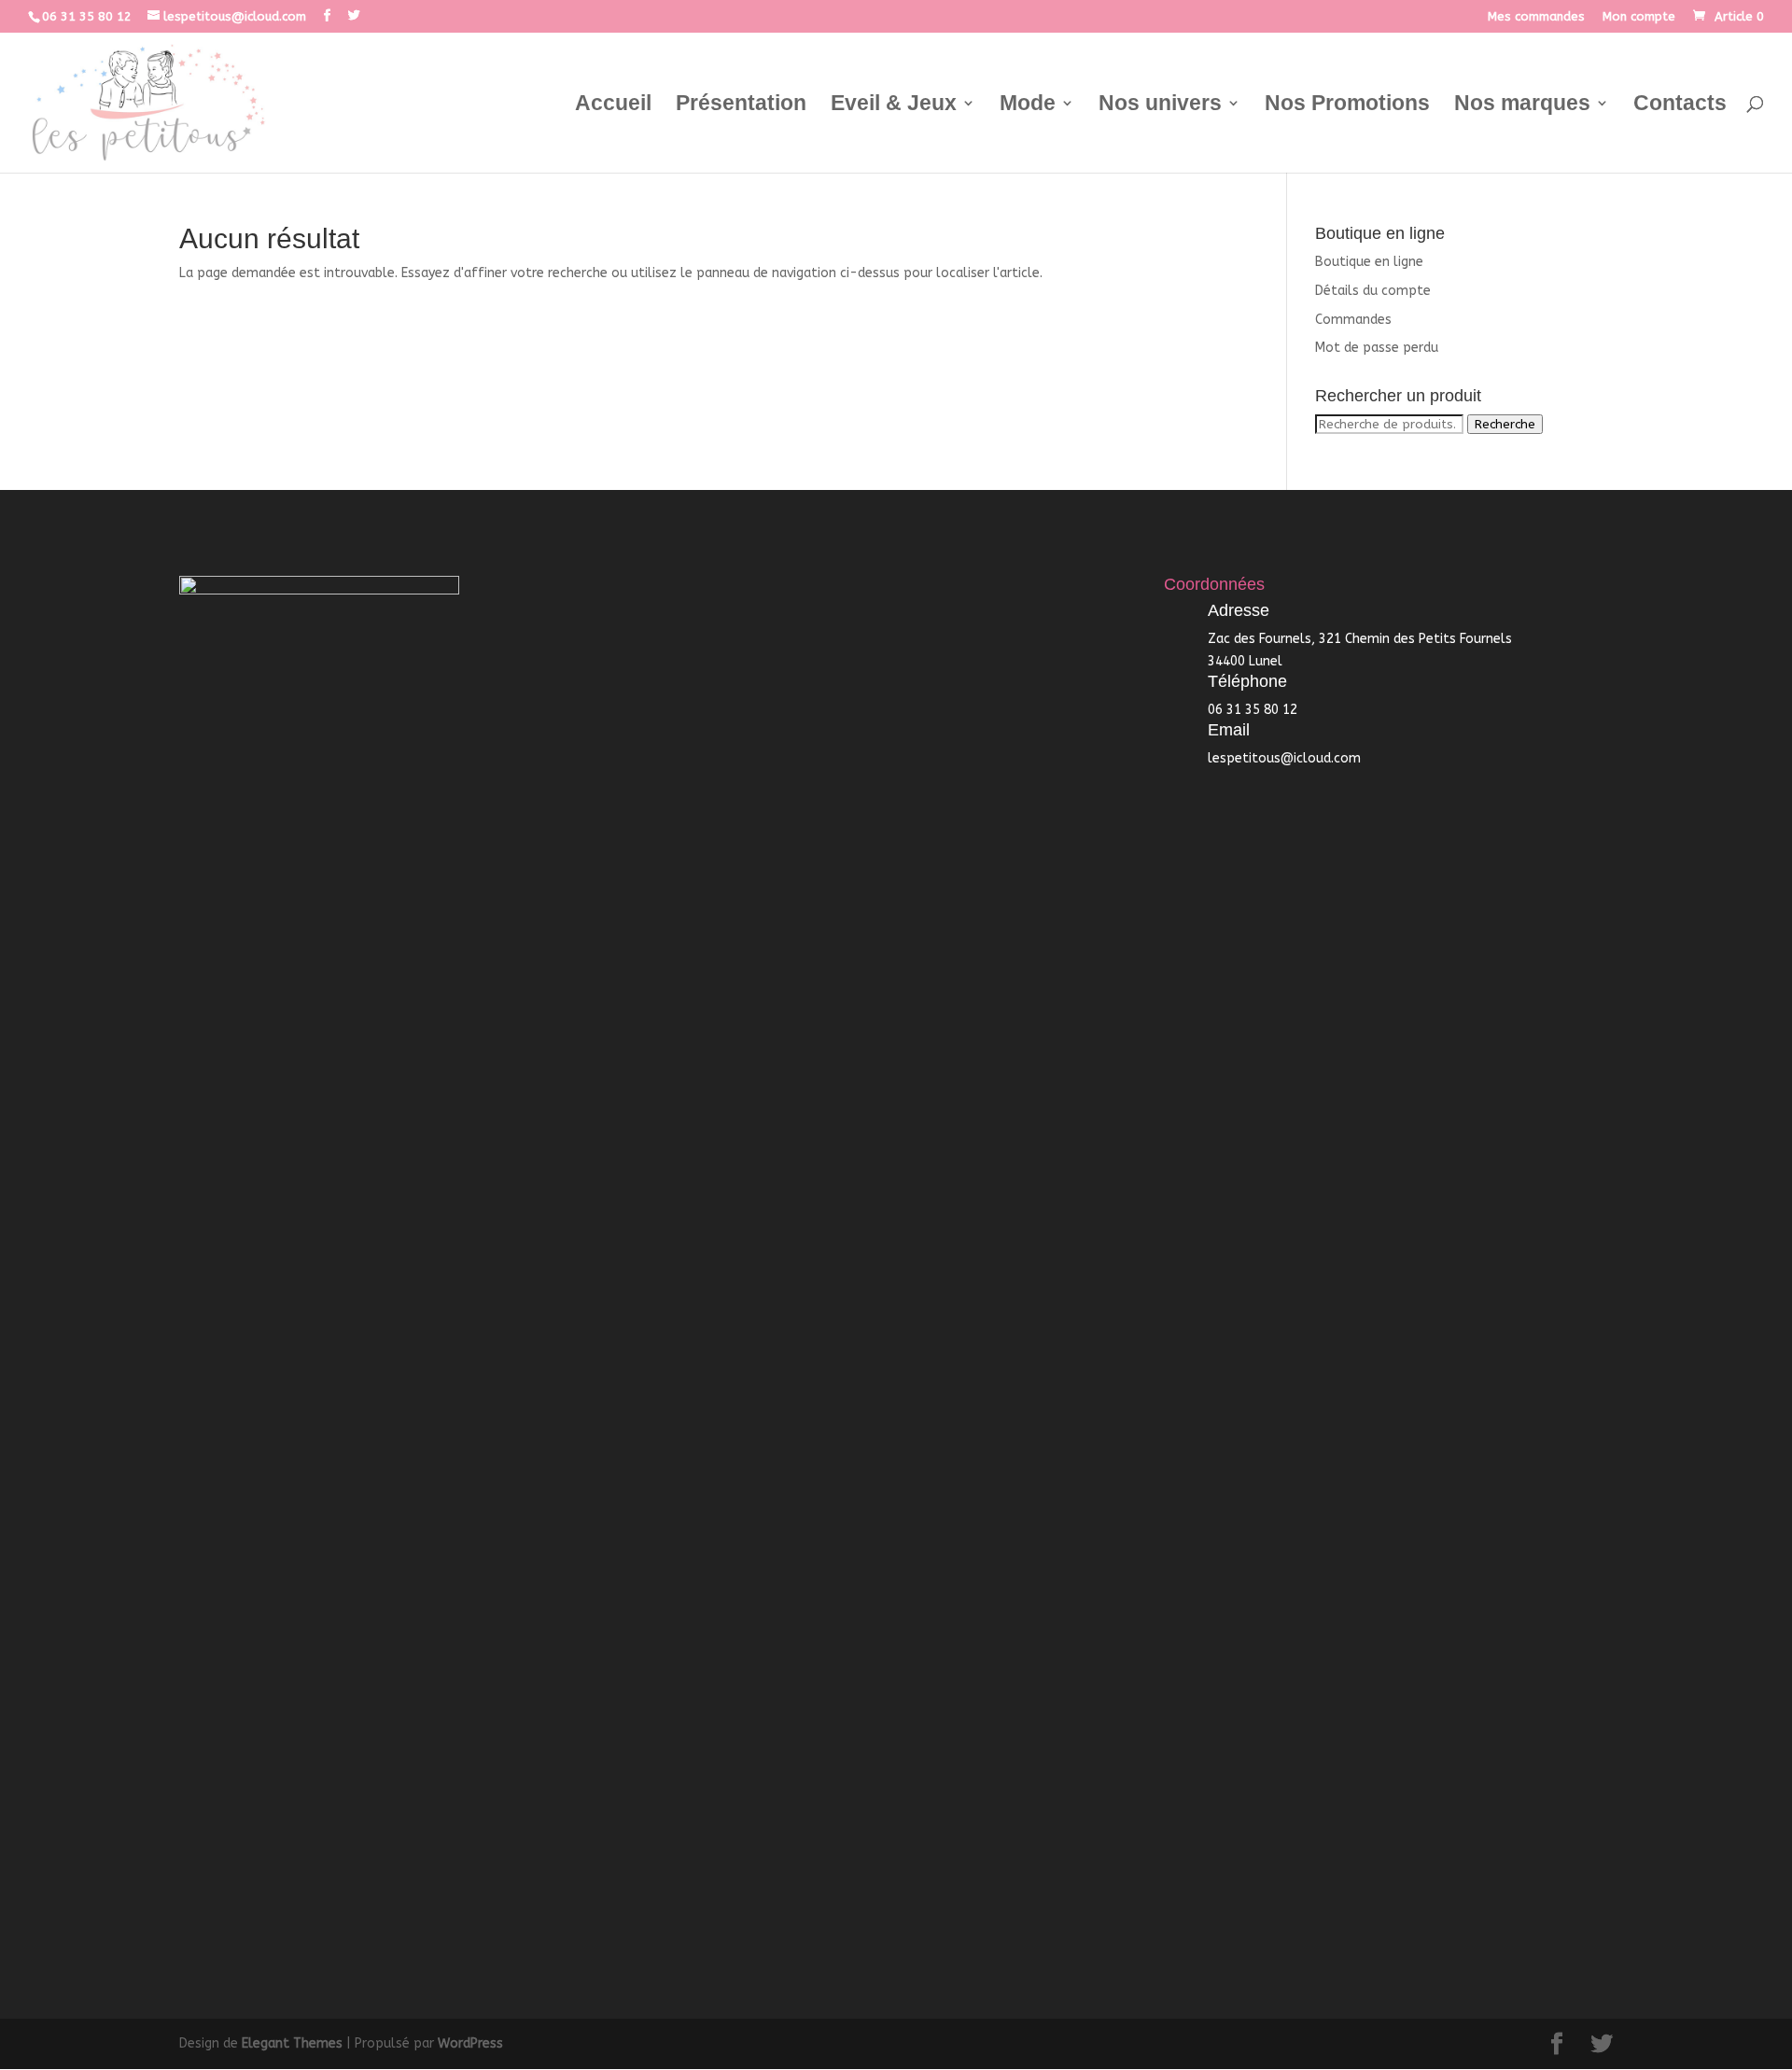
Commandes (1353, 320)
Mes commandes (1536, 17)
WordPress (470, 2043)
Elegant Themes (292, 2043)
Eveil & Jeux (894, 105)
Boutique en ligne (1369, 262)
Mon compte (1639, 17)
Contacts (1680, 105)
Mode (1028, 105)
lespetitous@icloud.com (1284, 758)
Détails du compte (1373, 291)
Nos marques (1522, 105)
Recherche (1505, 424)
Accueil (613, 105)
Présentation (741, 105)
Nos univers (1160, 105)
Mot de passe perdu (1377, 348)
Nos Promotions (1347, 105)
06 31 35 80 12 (87, 16)
